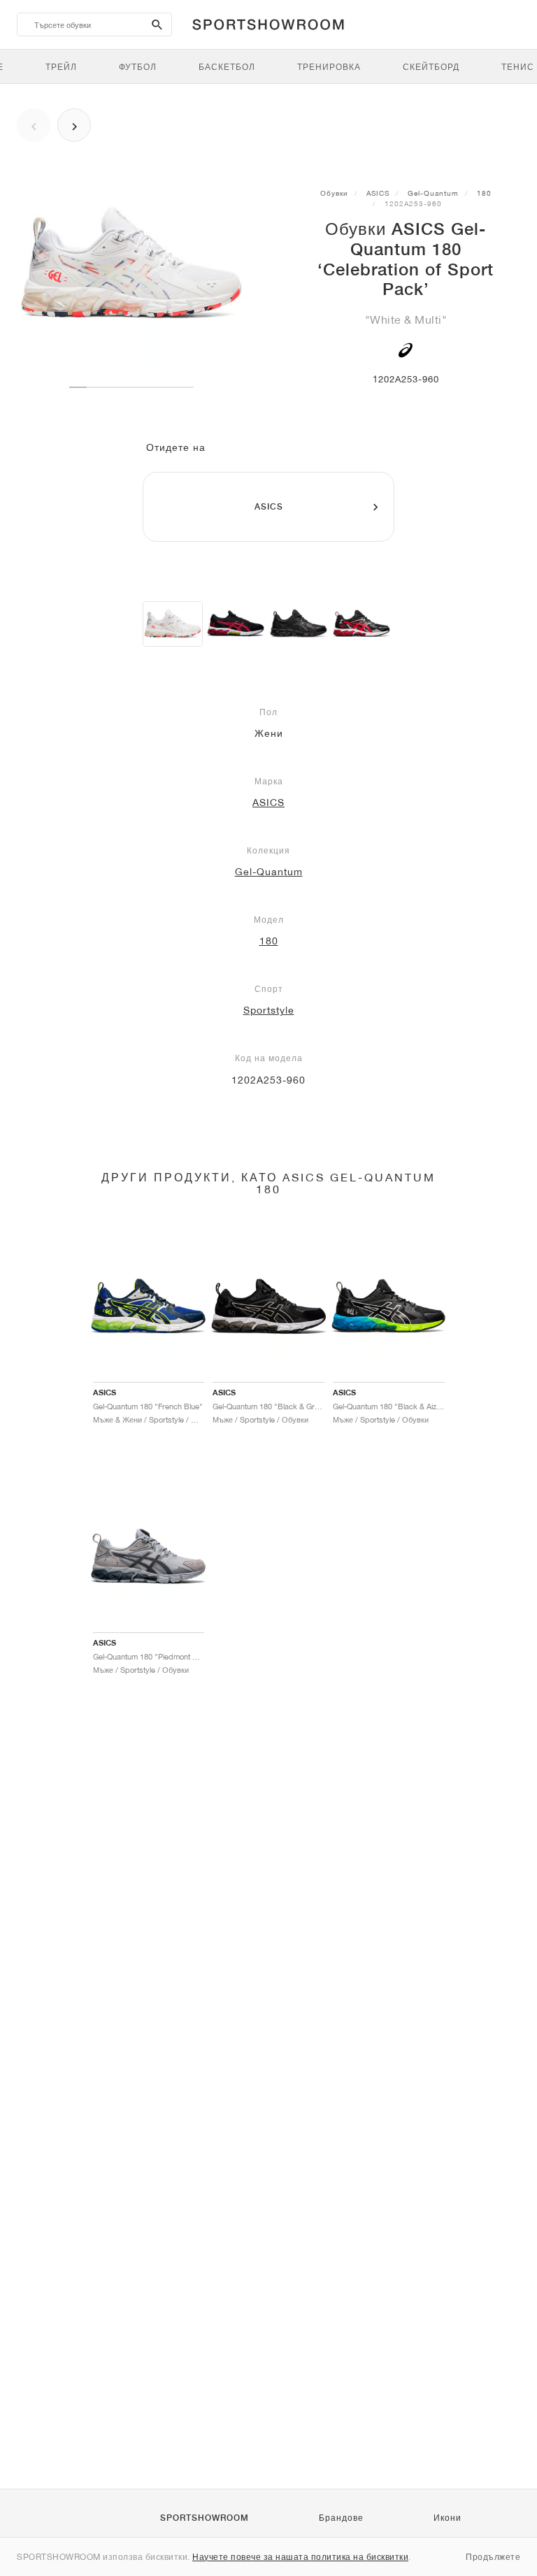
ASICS (378, 193)
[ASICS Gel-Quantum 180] (299, 624)
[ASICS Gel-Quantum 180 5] (236, 624)
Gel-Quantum (433, 193)
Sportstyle (269, 1010)
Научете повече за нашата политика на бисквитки (300, 2557)
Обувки (334, 193)
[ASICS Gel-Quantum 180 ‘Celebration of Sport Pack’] (173, 624)
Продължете (493, 2557)
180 (484, 193)
